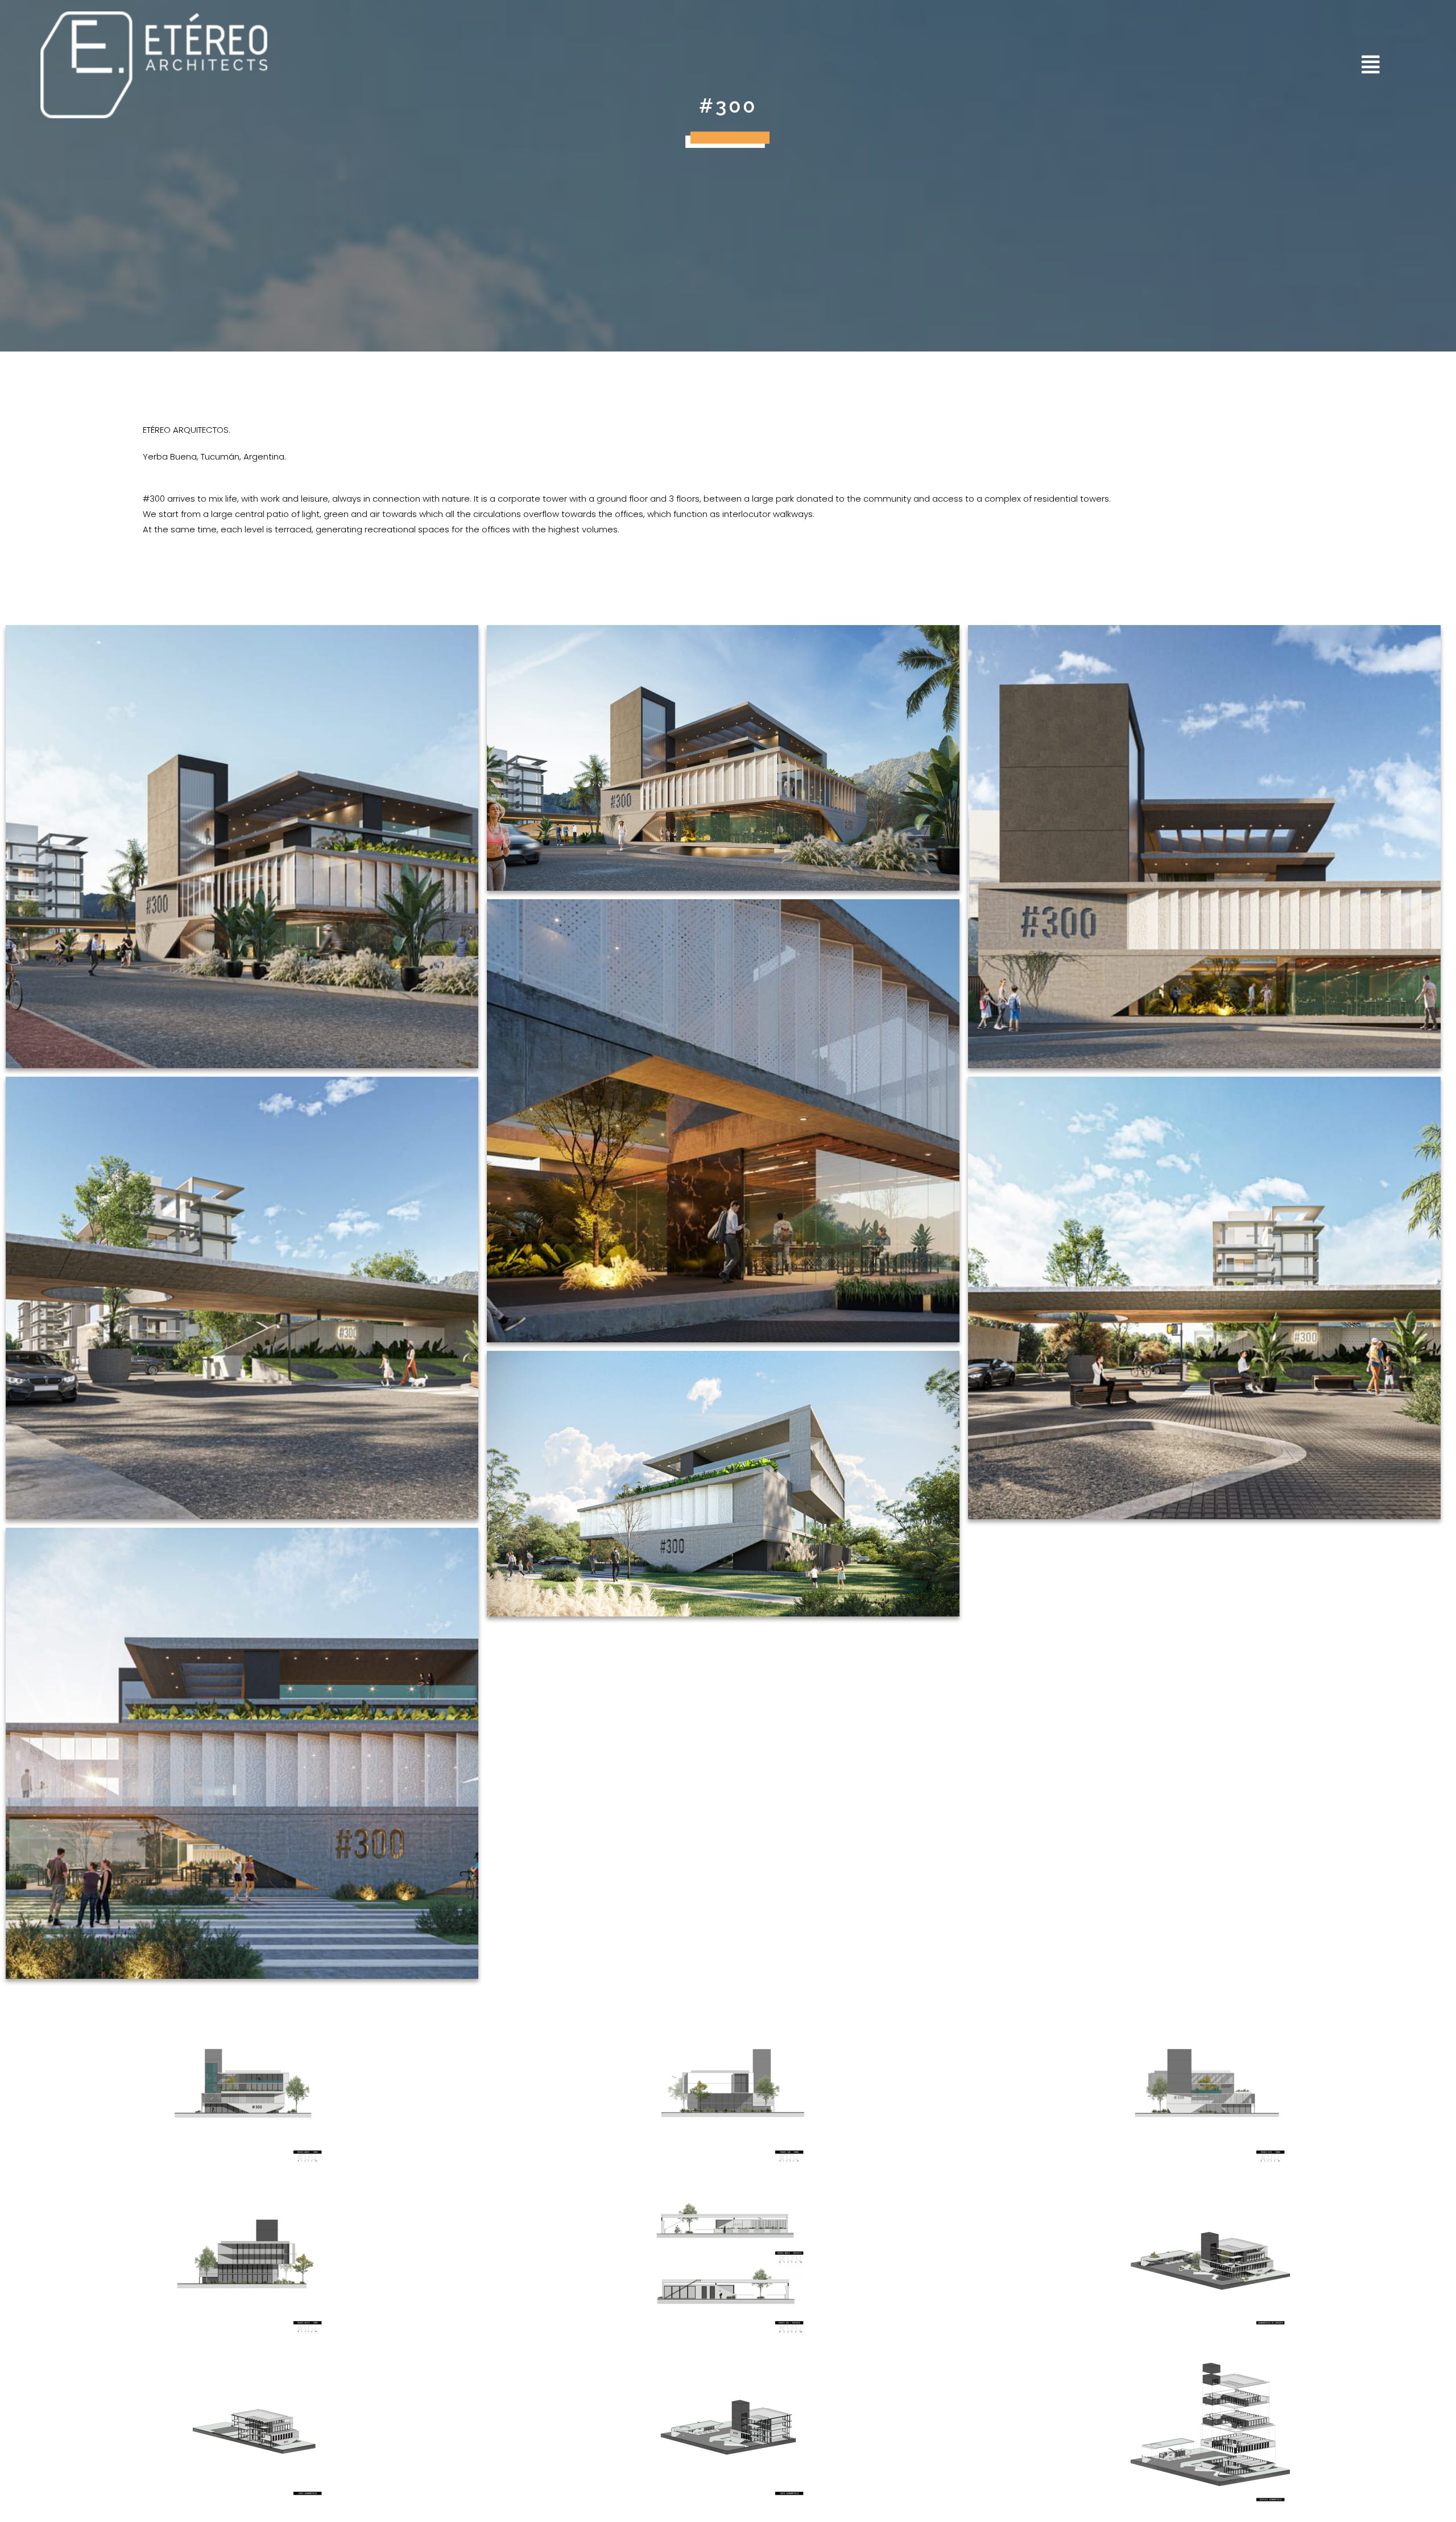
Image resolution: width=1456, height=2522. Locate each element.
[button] (1053, 65)
